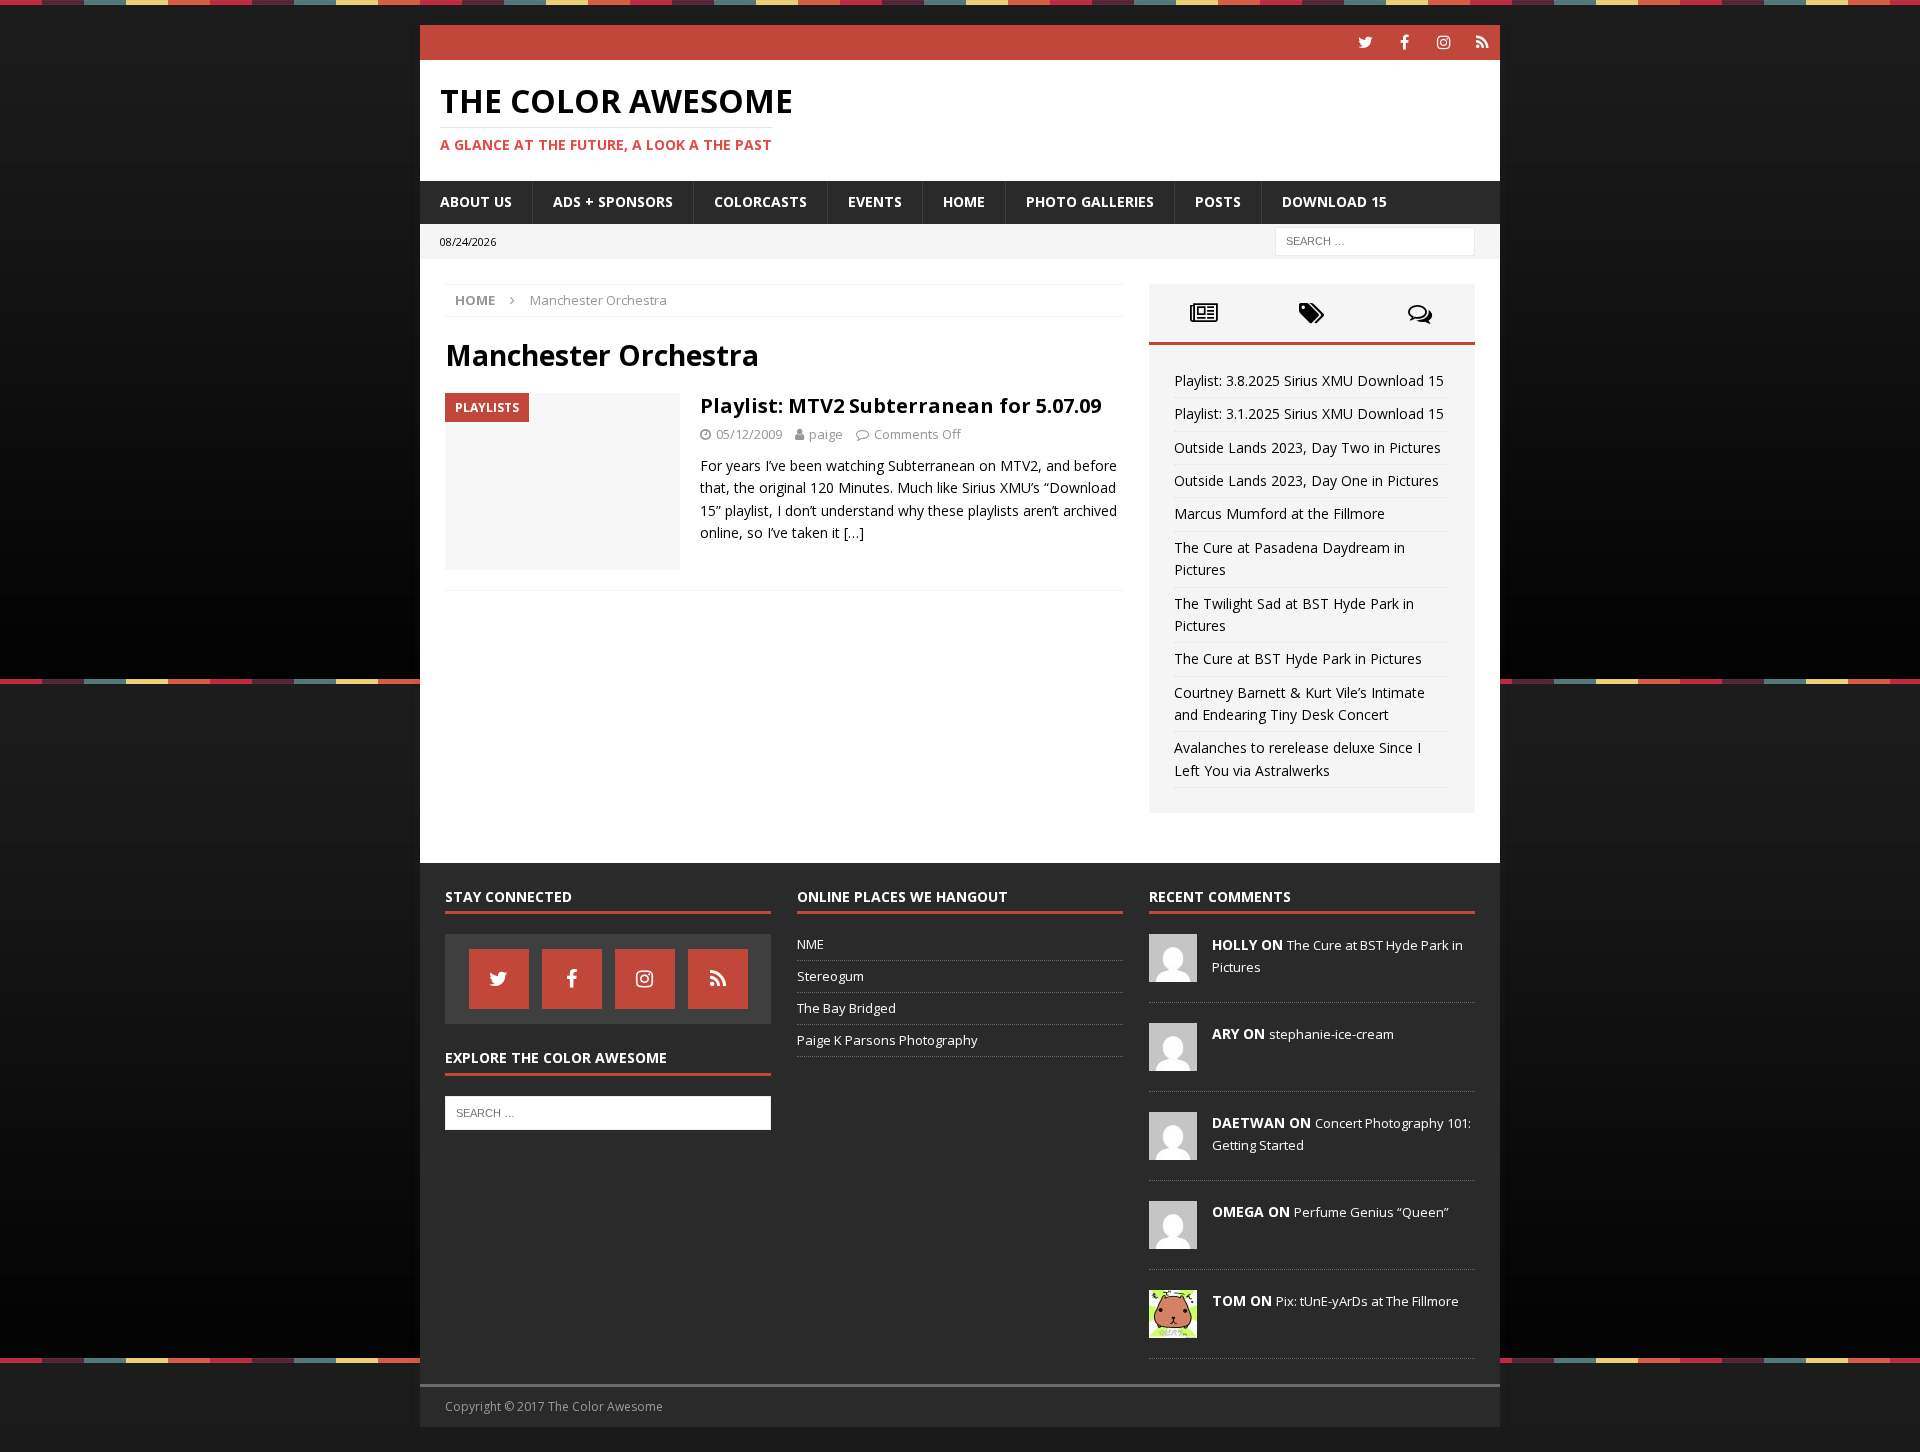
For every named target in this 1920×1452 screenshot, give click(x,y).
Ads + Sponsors (613, 201)
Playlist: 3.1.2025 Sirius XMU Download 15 (1309, 413)
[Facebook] (1404, 42)
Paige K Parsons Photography (887, 1040)
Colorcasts (760, 201)
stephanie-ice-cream (1331, 1034)
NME (810, 944)
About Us (476, 201)
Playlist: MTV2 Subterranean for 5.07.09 (900, 405)
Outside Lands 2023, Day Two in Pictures (1307, 447)
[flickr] (1482, 42)
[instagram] (1443, 42)
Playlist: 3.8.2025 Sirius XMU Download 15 (1309, 380)
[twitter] (1365, 42)
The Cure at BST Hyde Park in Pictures (1298, 658)
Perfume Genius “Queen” (1371, 1212)
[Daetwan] (1173, 1150)
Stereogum (830, 976)
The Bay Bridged (846, 1008)
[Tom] (1173, 1328)
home (964, 201)
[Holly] (1173, 972)
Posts (1218, 201)
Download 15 (1334, 201)
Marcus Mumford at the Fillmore (1279, 513)
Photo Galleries (1090, 201)
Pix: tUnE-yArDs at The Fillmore (1367, 1301)
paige (826, 434)
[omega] (1173, 1239)
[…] (854, 532)
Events (875, 201)
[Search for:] (1375, 239)
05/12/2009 (749, 434)
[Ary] (1173, 1061)
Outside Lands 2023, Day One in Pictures (1306, 480)
